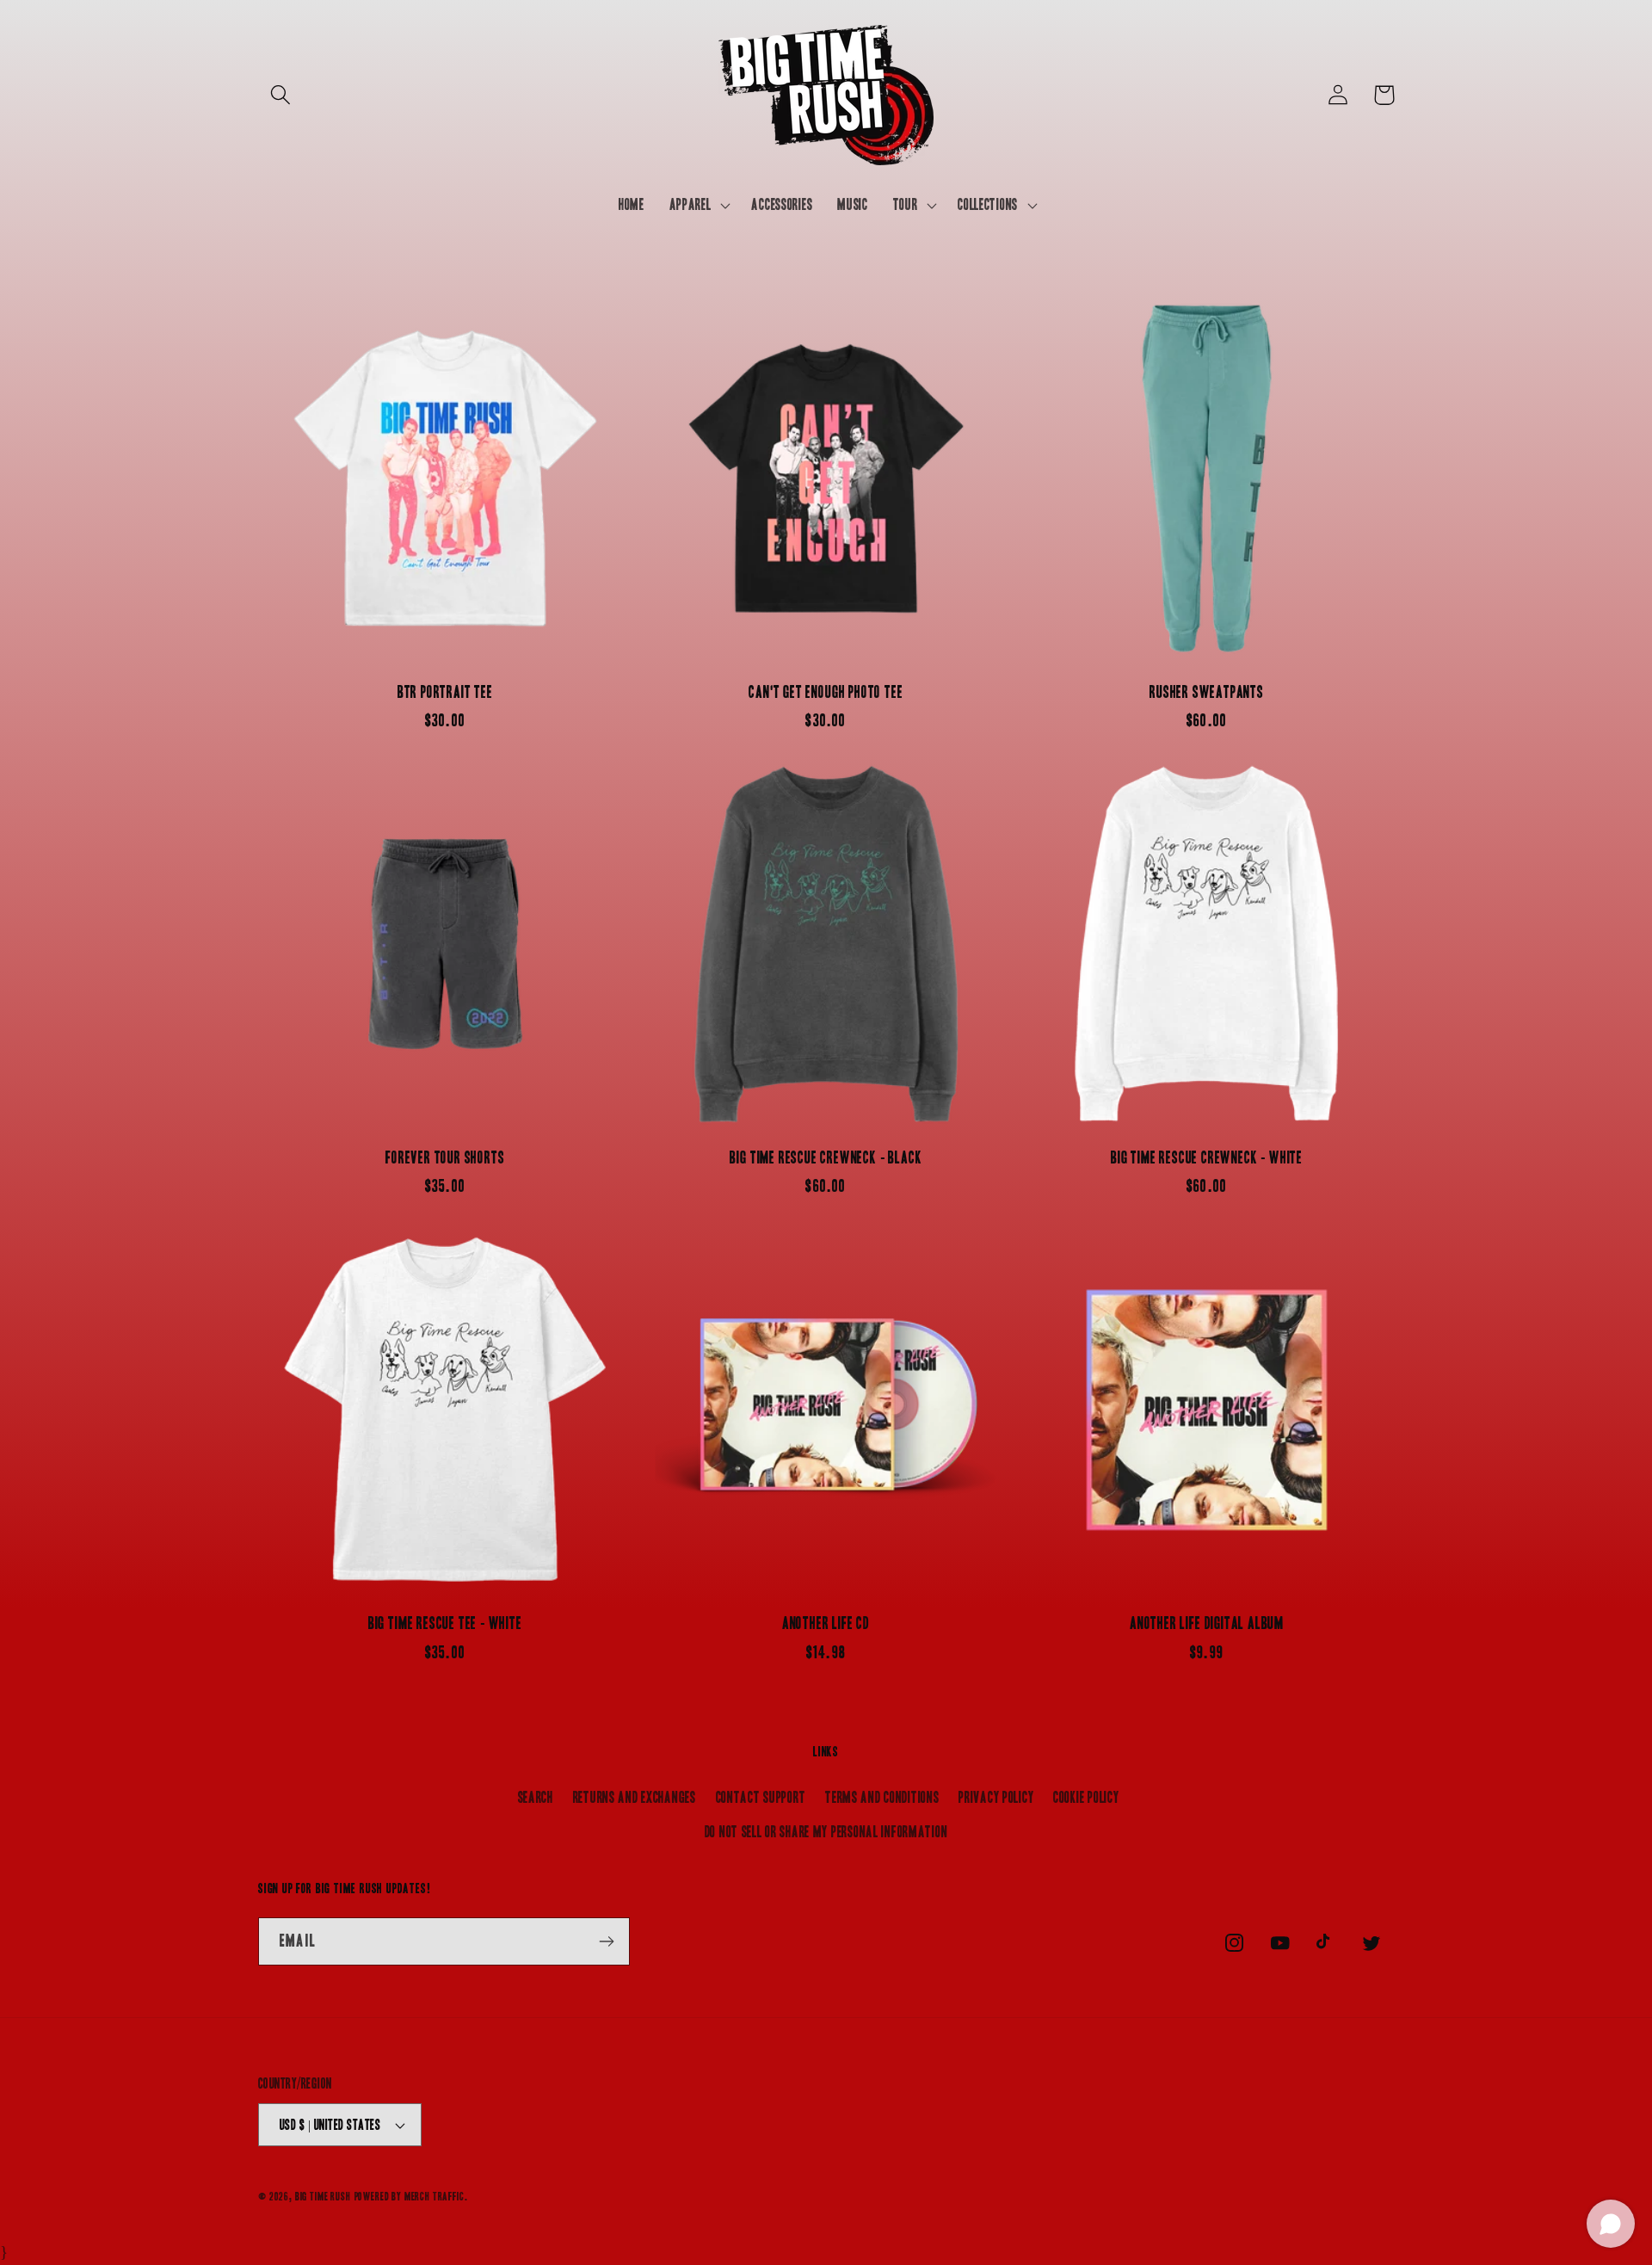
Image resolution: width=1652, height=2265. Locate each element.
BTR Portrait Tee (445, 692)
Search (536, 1797)
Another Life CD (826, 1623)
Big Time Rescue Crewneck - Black (826, 1158)
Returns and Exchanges (635, 1797)
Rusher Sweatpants (1207, 692)
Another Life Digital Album (1207, 1623)
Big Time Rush (323, 2197)
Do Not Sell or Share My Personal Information (826, 1832)
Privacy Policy (996, 1797)
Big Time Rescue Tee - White (445, 1623)
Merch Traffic (435, 2197)
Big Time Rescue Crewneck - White (1207, 1158)
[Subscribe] (606, 1941)
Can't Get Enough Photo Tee (826, 692)
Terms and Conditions (882, 1797)
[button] (281, 95)
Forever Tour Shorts (445, 1158)
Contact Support (761, 1797)
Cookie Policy (1086, 1797)
